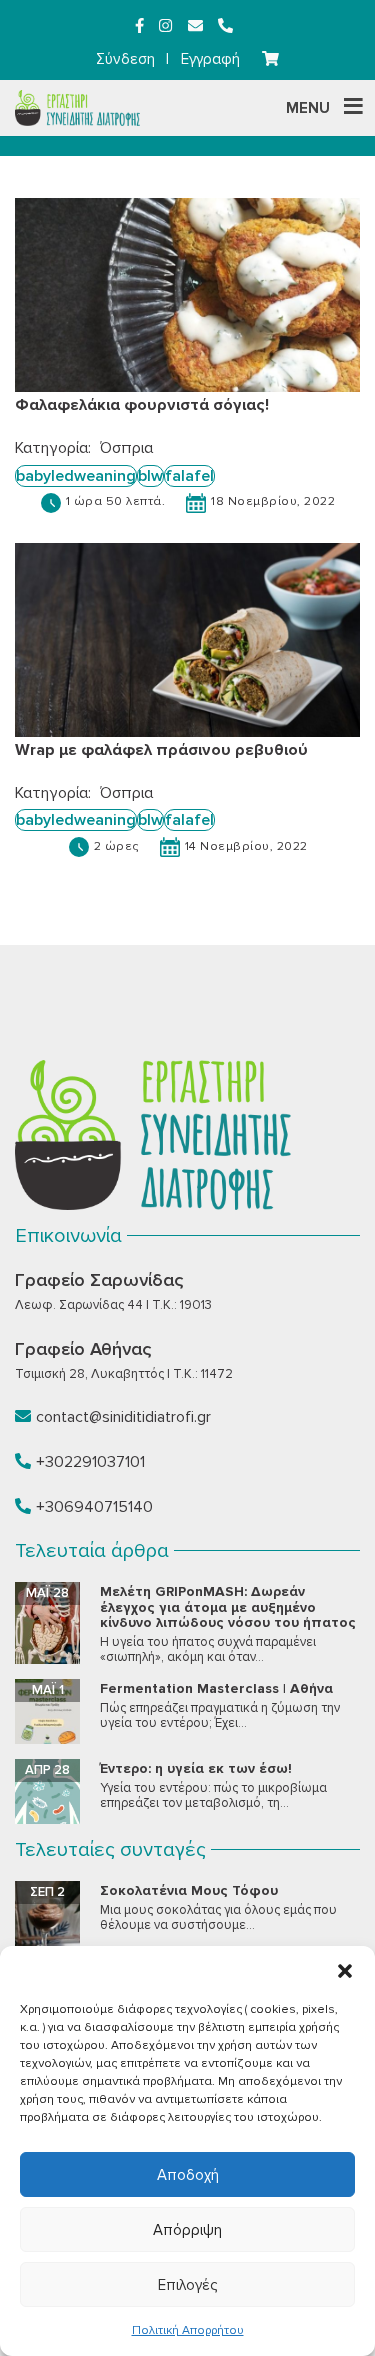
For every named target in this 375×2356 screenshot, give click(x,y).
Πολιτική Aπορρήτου (188, 2330)
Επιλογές (187, 2285)
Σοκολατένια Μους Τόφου (189, 1890)
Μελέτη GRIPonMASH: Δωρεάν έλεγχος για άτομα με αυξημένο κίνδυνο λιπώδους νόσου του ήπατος (228, 1607)
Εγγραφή (210, 59)
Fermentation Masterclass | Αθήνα (216, 1688)
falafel (189, 476)
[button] (345, 1971)
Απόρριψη (187, 2230)
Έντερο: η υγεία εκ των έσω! (196, 1768)
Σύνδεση (125, 59)
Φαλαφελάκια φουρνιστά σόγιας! (142, 405)
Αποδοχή (188, 2175)
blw (150, 476)
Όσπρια (126, 448)
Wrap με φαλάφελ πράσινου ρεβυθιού (161, 750)
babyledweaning (76, 476)
